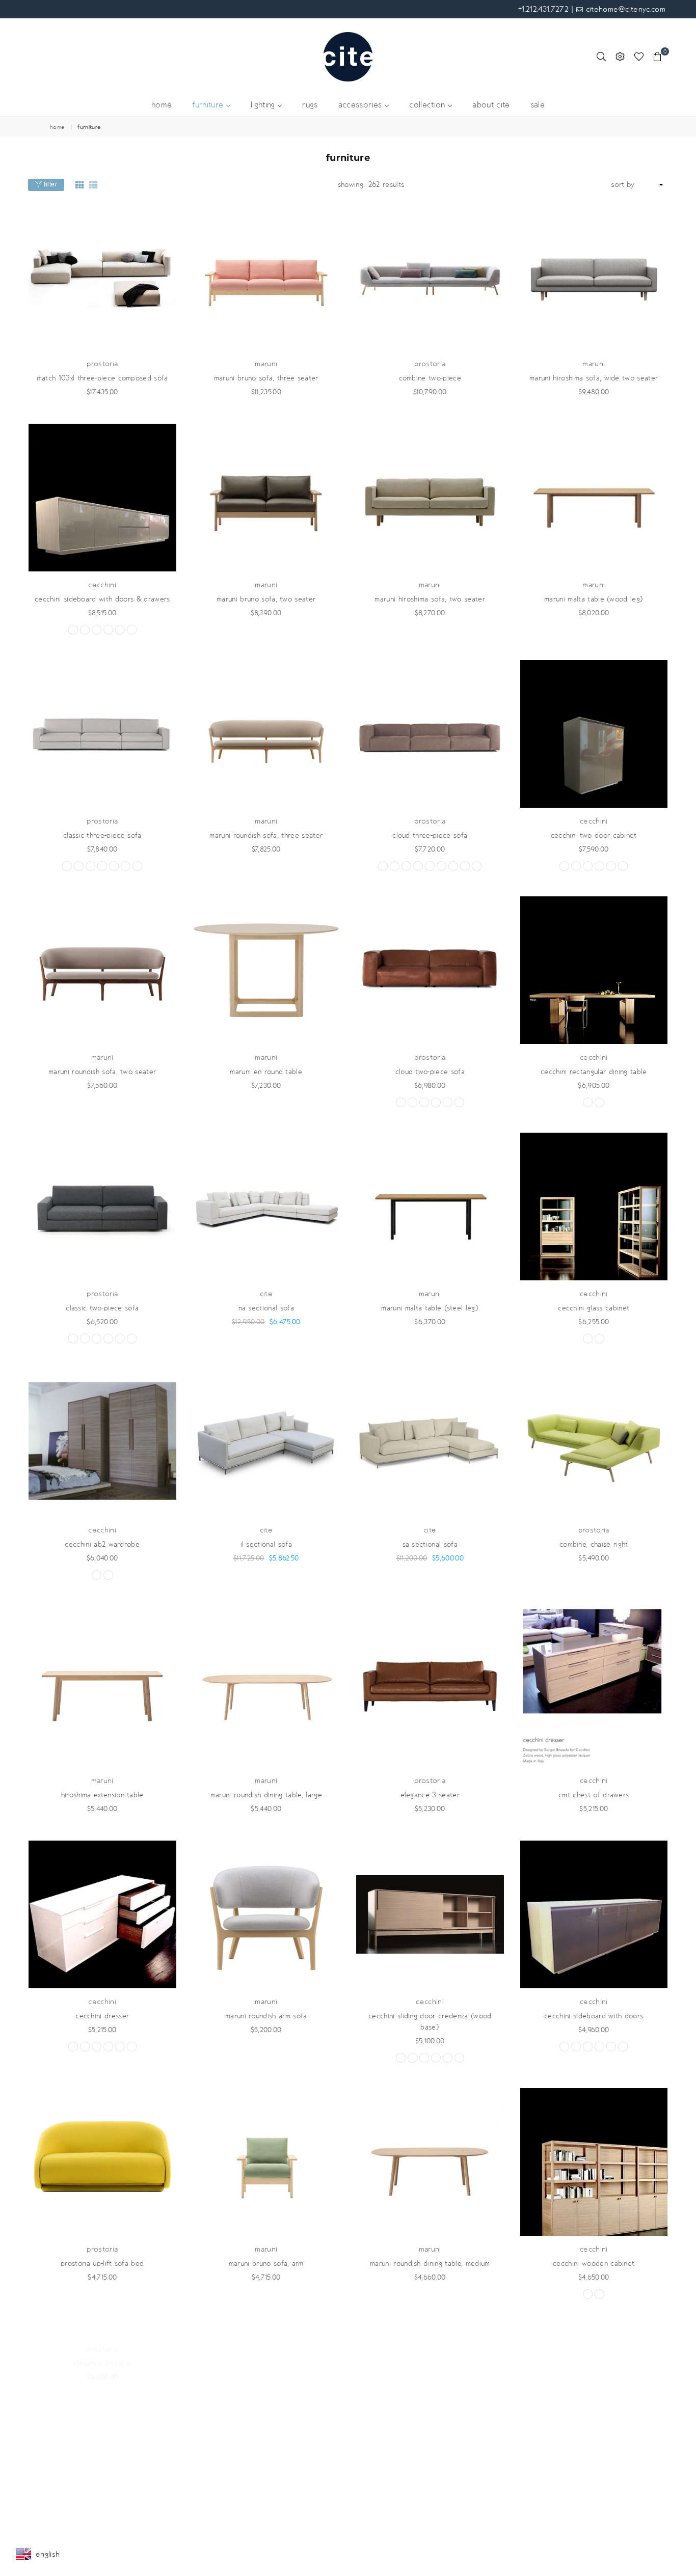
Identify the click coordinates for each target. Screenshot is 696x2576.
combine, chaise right (594, 1544)
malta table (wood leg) (594, 599)
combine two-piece (430, 378)
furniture (209, 105)
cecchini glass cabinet (594, 1308)
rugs (310, 105)
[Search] (601, 57)
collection (429, 105)
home (162, 105)
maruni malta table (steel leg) (430, 1308)
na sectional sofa (266, 1308)
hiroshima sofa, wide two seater (594, 378)
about (491, 105)
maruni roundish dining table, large (266, 1795)
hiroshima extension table (102, 1795)
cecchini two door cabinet (594, 835)
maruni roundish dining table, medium (430, 2264)
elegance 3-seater (430, 1795)
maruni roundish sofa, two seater (102, 1072)
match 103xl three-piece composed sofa (102, 378)
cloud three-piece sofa (430, 835)
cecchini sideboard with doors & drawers (102, 599)
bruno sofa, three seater (266, 378)
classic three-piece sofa (102, 835)
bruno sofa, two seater (266, 599)
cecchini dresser (102, 2016)
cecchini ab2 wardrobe (102, 1544)
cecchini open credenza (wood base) (594, 2500)
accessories (362, 105)
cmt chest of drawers (594, 1795)
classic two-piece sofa (102, 1308)
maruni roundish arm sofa (266, 2016)
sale (538, 105)
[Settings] (620, 57)
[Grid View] (79, 185)
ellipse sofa (266, 2500)
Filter (50, 184)
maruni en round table (266, 1072)
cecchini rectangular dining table (594, 1072)
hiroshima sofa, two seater (430, 599)
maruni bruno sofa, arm (266, 2264)
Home (57, 127)
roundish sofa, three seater (266, 835)
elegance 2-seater (102, 2500)
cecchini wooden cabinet (594, 2264)
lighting (264, 105)
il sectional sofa (266, 1544)
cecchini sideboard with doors (594, 2016)
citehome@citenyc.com (624, 9)
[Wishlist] (639, 57)
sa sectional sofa (430, 1544)
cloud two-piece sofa (430, 1072)
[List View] (93, 185)
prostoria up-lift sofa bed (102, 2264)
